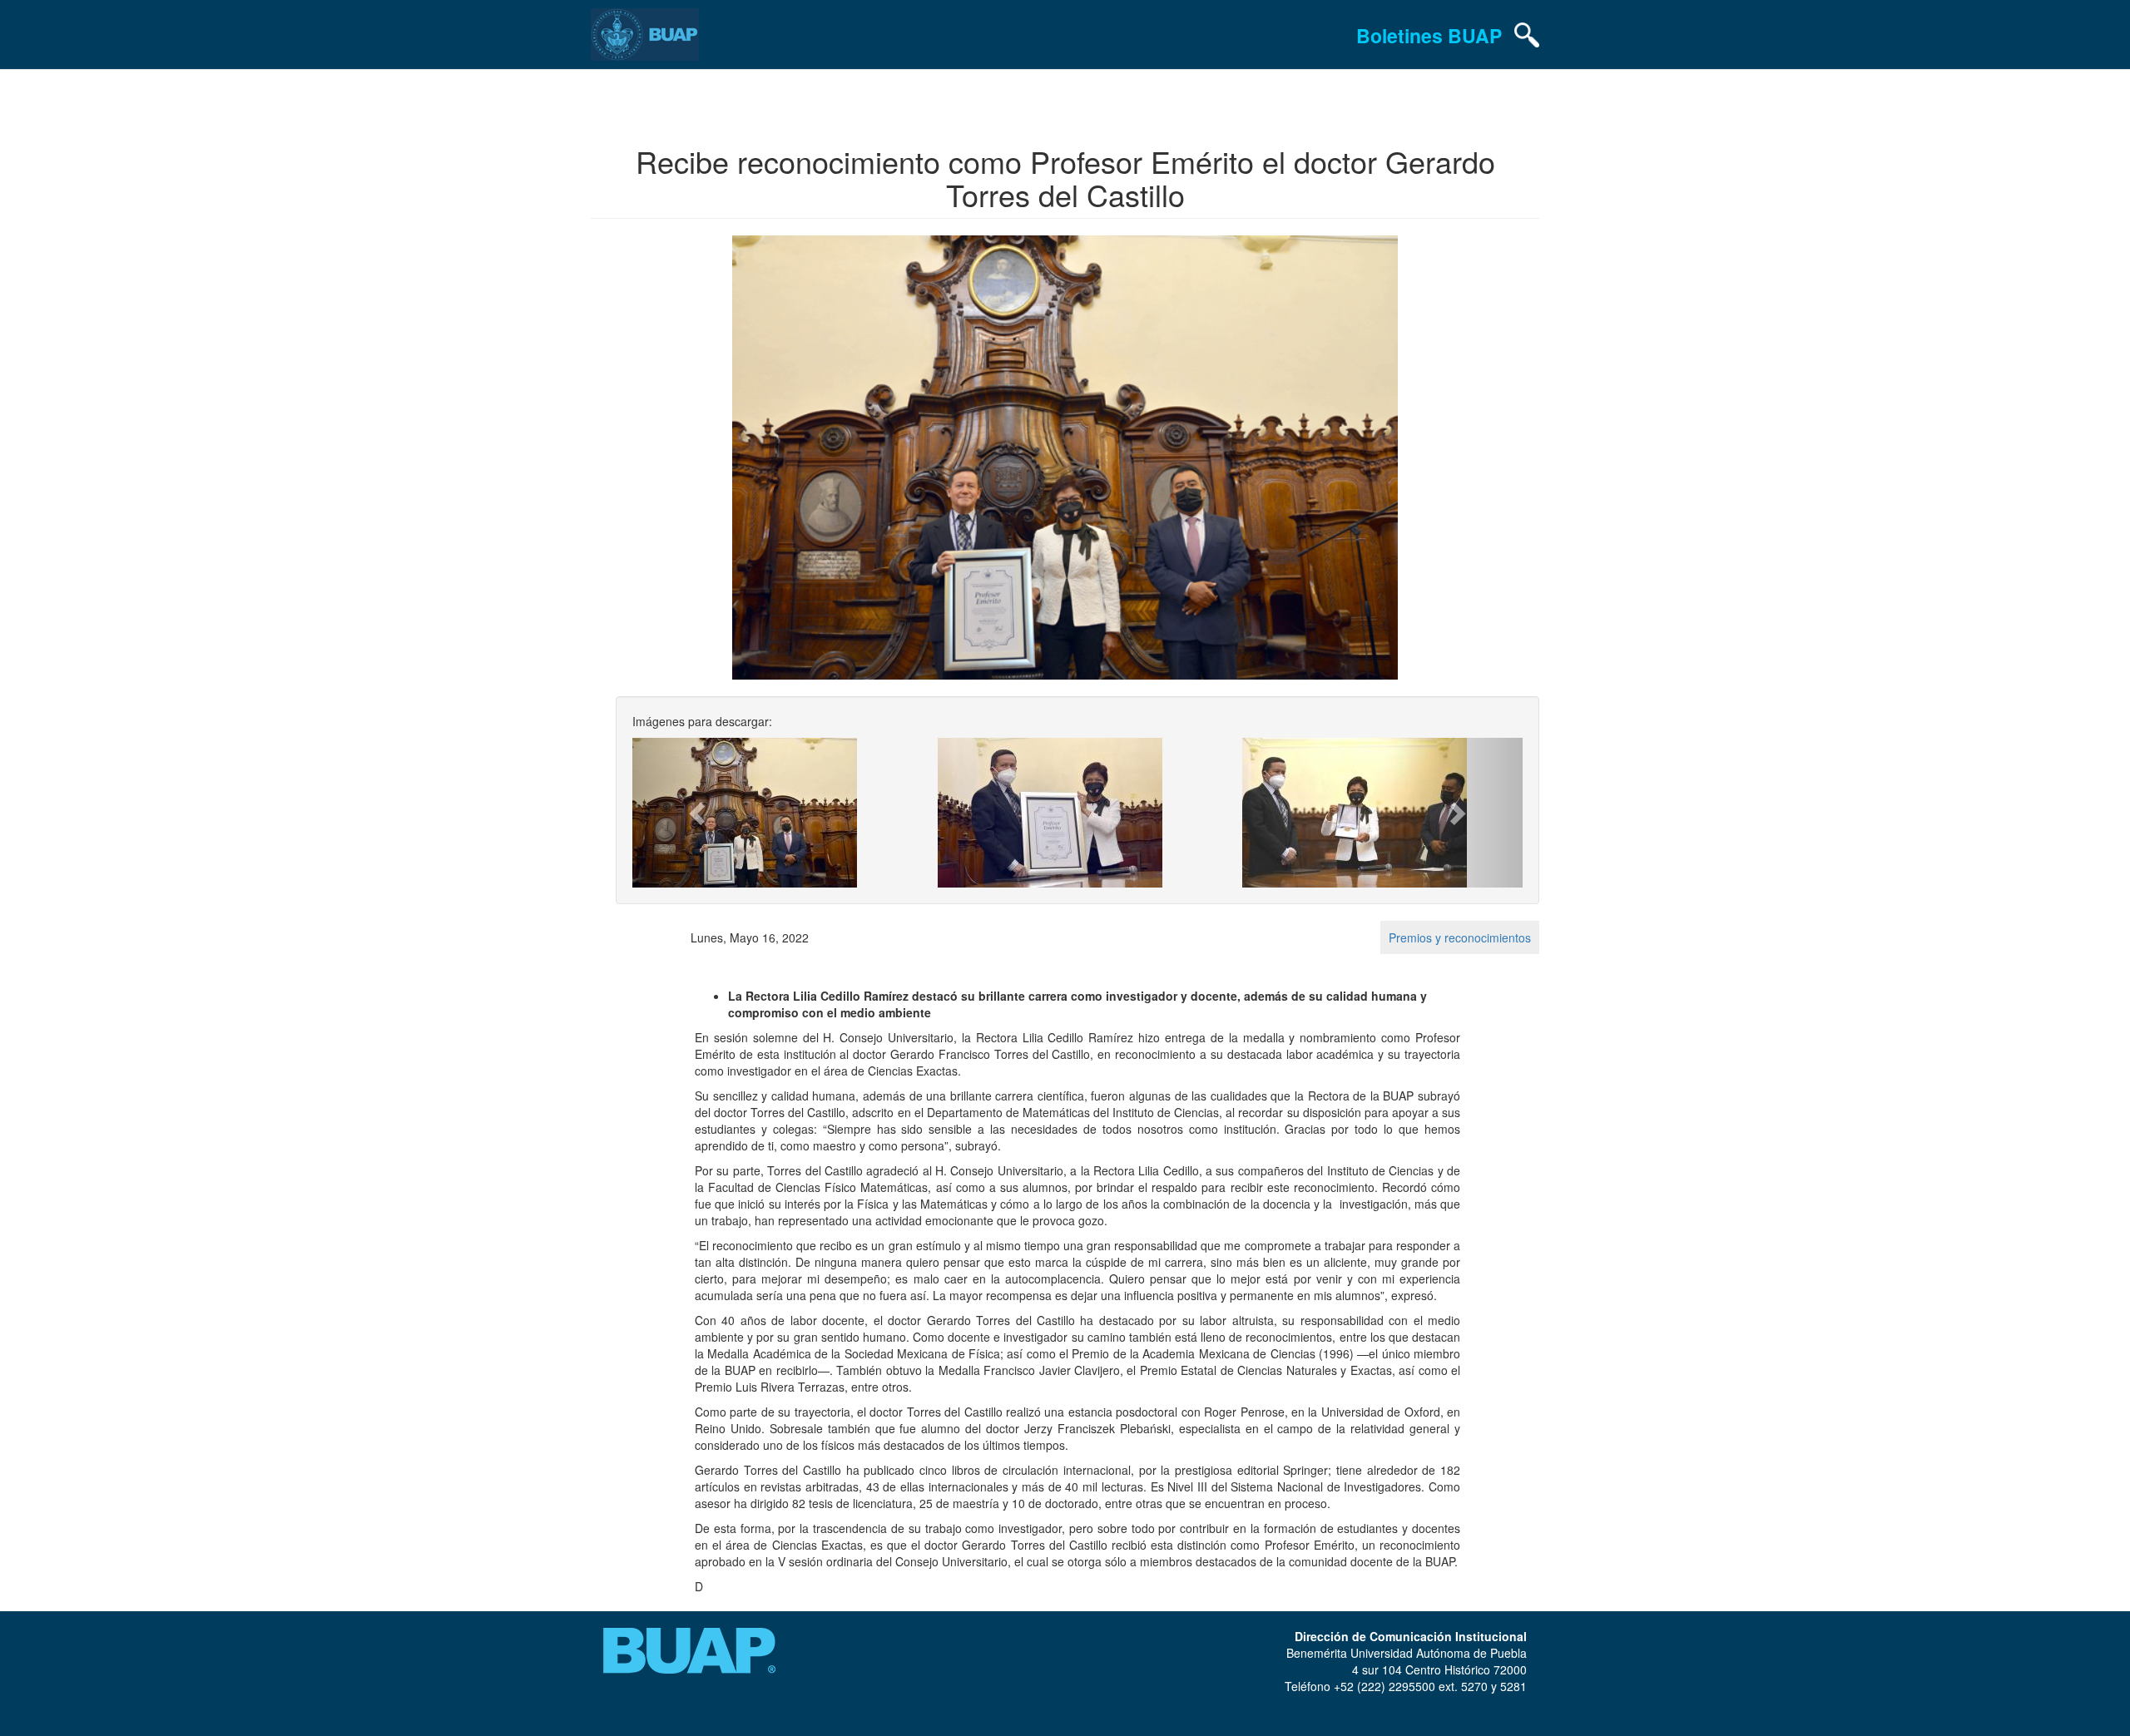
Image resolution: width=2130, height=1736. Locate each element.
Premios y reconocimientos (1460, 937)
